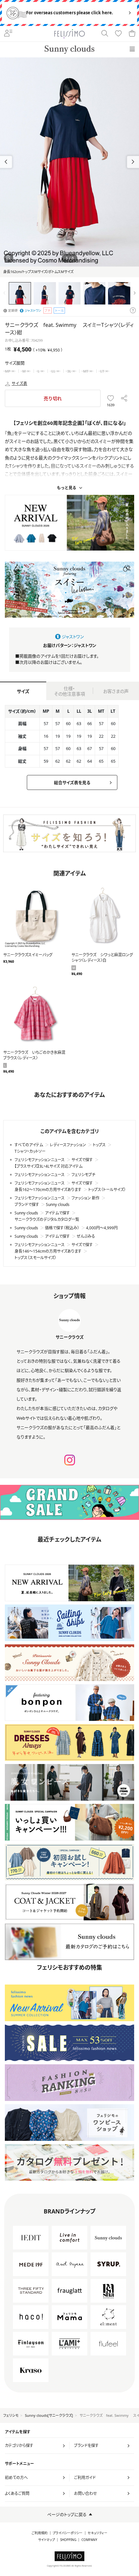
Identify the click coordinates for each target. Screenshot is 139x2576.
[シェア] (124, 398)
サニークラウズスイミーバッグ (28, 955)
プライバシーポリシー (68, 2533)
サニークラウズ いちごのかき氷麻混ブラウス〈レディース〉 (34, 1055)
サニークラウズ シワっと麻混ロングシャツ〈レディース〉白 (102, 958)
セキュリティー (97, 2533)
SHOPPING (68, 2540)
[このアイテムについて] (133, 311)
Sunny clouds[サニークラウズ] (49, 2415)
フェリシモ (11, 2415)
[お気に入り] (118, 34)
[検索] (105, 34)
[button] (133, 162)
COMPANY (89, 2540)
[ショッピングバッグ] (132, 34)
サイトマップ (47, 2540)
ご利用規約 (40, 2533)
